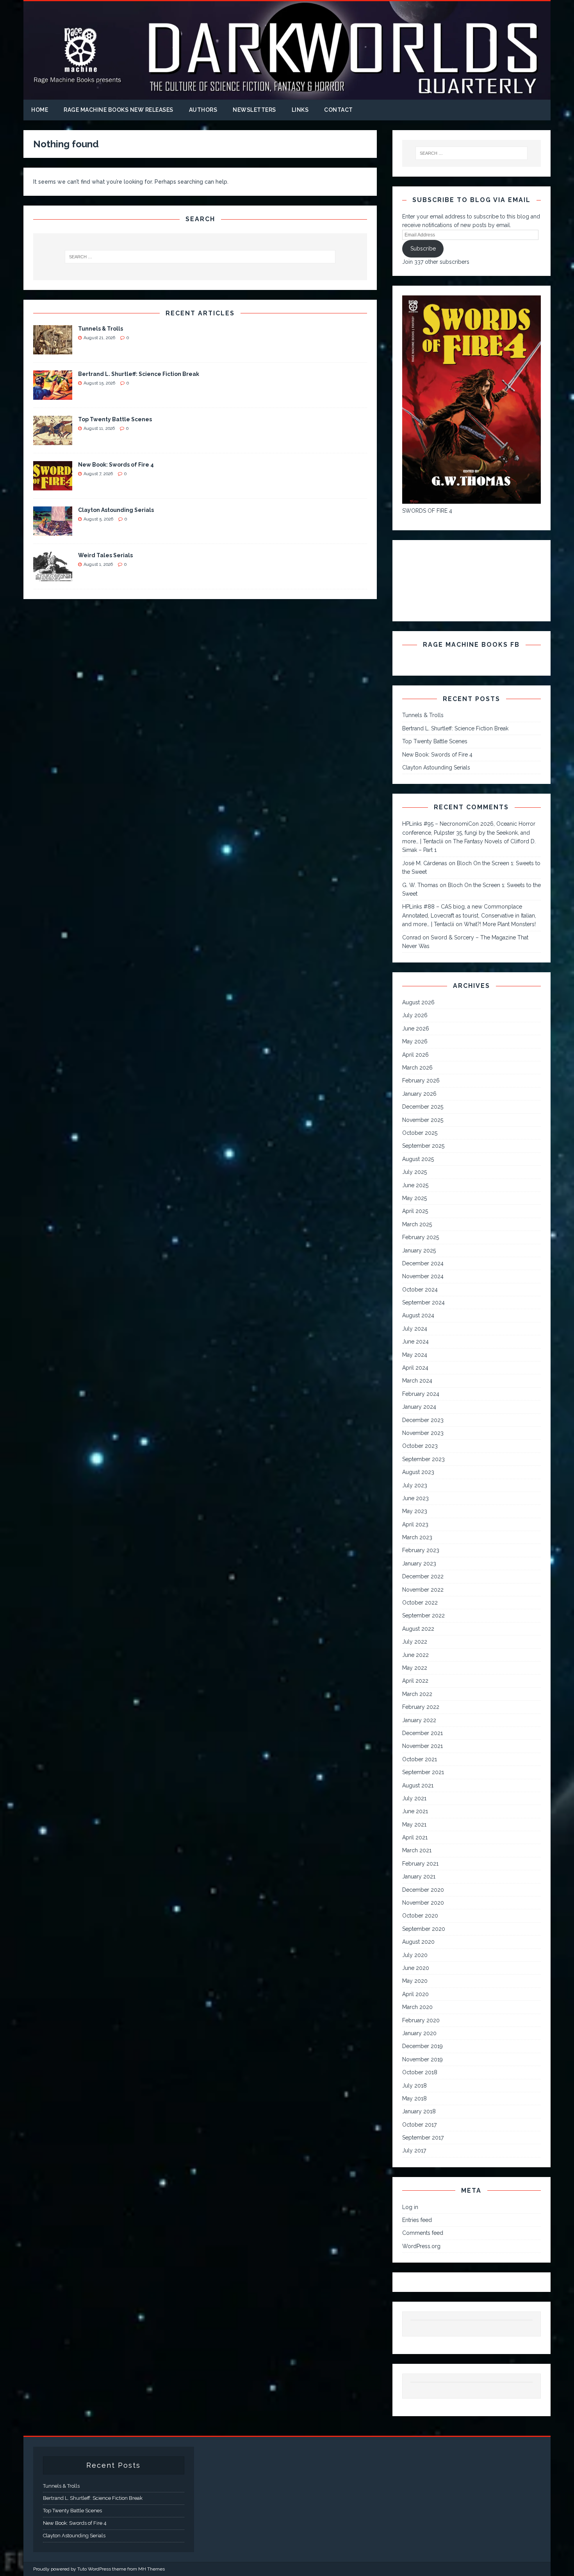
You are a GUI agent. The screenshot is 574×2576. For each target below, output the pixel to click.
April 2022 (415, 1681)
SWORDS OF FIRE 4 (427, 511)
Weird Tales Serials (105, 555)
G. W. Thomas (420, 885)
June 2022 (415, 1655)
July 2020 (415, 1955)
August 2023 (418, 1472)
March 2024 (417, 1381)
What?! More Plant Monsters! (500, 924)
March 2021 (417, 1850)
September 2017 (423, 2138)
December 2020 (423, 1890)
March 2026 (417, 1068)
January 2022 (419, 1720)
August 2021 (418, 1785)
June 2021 (415, 1811)
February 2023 (421, 1550)
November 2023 (423, 1433)
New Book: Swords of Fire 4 (116, 465)
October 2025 (420, 1133)
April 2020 (415, 1994)
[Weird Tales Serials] (53, 577)
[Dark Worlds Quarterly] (287, 95)
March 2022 (417, 1694)
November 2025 (423, 1120)
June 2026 (416, 1029)
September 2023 (423, 1459)
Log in (410, 2207)
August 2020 (418, 1942)
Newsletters (254, 110)
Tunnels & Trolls (101, 329)
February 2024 (421, 1394)
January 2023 (419, 1563)
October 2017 (419, 2125)
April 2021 (415, 1837)
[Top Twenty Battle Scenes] (53, 441)
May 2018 (414, 2098)
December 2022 (423, 1576)
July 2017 (414, 2150)
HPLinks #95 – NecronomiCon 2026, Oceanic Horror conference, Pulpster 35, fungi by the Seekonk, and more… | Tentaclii (469, 833)
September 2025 (423, 1146)
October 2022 (420, 1603)
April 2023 (415, 1524)
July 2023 (415, 1485)
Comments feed (423, 2233)
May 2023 (415, 1511)
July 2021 (414, 1798)
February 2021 (420, 1864)
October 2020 (420, 1916)
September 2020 (424, 1929)
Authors (203, 110)
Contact (339, 110)
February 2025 (421, 1237)
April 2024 (415, 1368)
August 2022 (418, 1629)
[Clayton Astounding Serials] (53, 531)
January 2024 (419, 1407)
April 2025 (415, 1211)
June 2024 (415, 1342)
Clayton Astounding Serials (116, 510)
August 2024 (418, 1315)
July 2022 (415, 1642)
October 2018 (420, 2072)
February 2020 (421, 2020)
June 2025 (415, 1185)
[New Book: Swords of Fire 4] (53, 486)
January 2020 (419, 2033)
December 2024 (423, 1263)
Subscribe (423, 249)
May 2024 (415, 1355)
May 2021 (414, 1825)
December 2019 (422, 2046)
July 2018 (414, 2086)
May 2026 (415, 1041)
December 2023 (423, 1420)
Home (40, 110)
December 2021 (422, 1733)
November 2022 (423, 1590)
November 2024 (423, 1276)
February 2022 (421, 1707)
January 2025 (419, 1250)
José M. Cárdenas (425, 863)
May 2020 (415, 1981)
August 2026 (418, 1002)
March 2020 (417, 2007)
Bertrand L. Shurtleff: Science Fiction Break (139, 374)
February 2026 (421, 1080)
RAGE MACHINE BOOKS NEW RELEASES (119, 110)
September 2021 (423, 1772)
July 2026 (415, 1015)
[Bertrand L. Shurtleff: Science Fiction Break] (53, 395)
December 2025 (423, 1107)
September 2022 (423, 1615)
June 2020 (416, 1968)
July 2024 (415, 1329)
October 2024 (420, 1290)
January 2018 (419, 2111)
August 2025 (418, 1159)
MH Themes (152, 2569)
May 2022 (415, 1668)
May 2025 (414, 1198)
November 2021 (422, 1746)
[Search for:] (200, 257)
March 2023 (417, 1537)
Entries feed (417, 2220)
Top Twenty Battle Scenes (115, 419)
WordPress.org (421, 2246)
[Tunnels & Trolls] (53, 350)
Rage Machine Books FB (471, 645)
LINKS (300, 110)
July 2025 (414, 1172)
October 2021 (420, 1759)
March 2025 (417, 1224)
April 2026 (415, 1055)
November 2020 (423, 1903)
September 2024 (423, 1302)
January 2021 (419, 1877)
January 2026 (419, 1094)
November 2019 (422, 2059)
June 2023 (415, 1498)
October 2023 (420, 1446)
